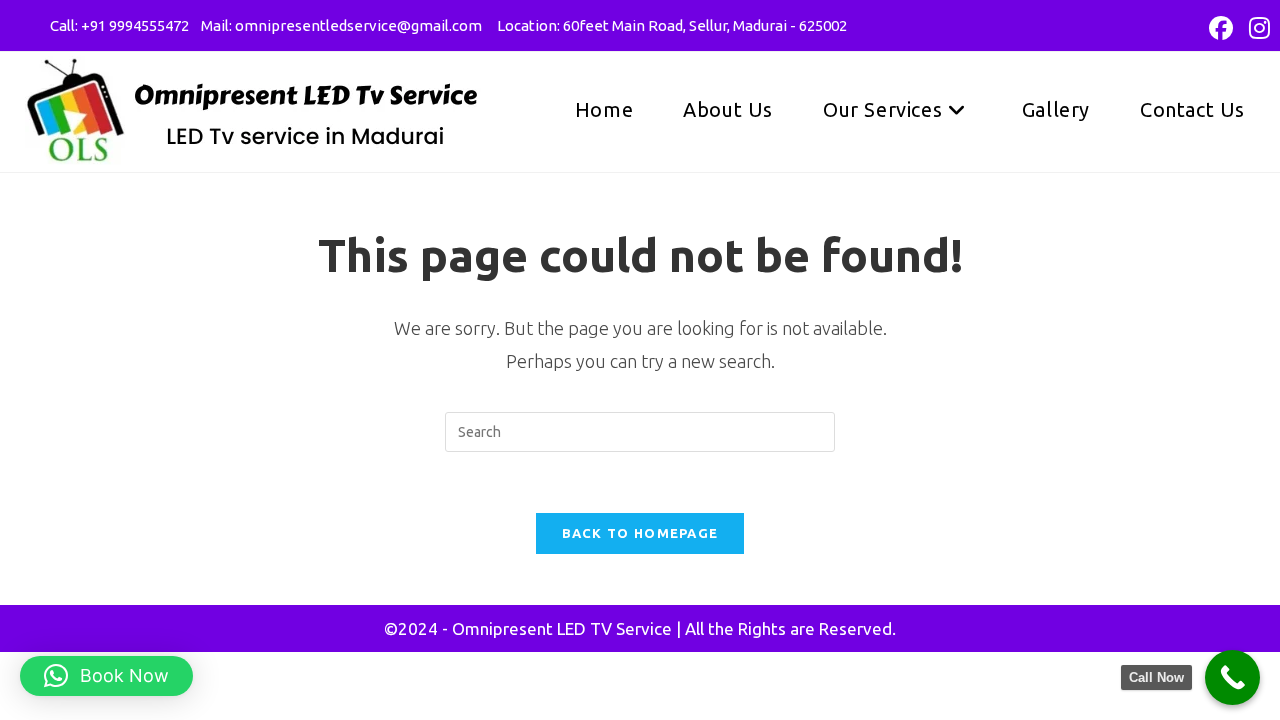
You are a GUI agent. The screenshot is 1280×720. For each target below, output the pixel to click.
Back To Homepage (640, 533)
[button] (106, 676)
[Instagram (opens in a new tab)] (1255, 28)
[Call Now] (1232, 677)
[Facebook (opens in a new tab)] (1221, 28)
